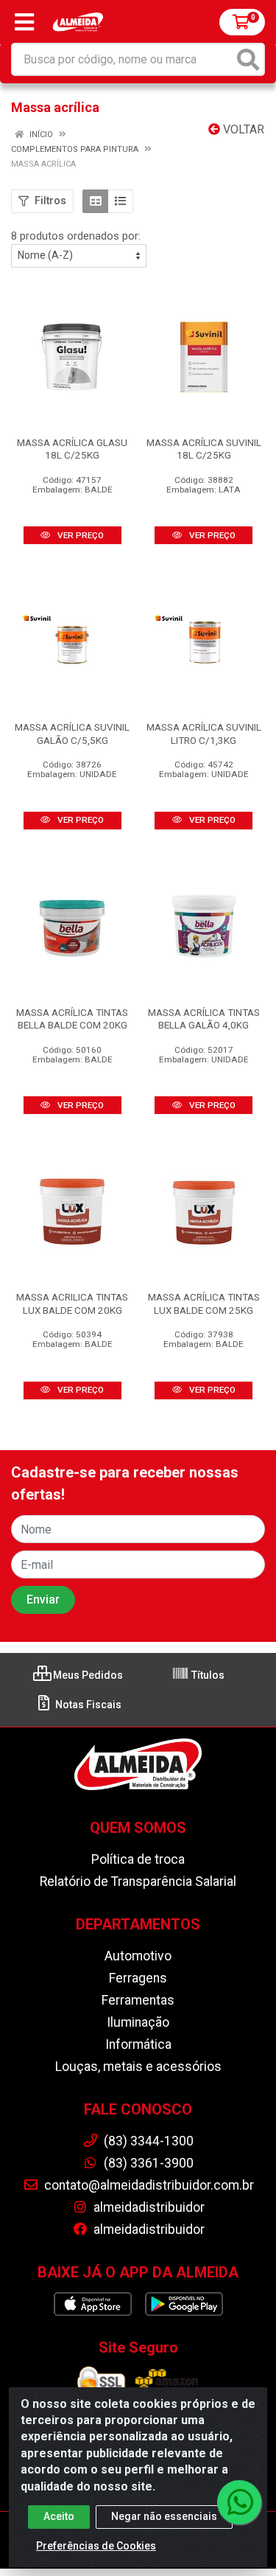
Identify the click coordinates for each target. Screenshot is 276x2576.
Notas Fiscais (87, 1705)
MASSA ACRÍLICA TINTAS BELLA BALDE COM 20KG (72, 1019)
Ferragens (138, 1978)
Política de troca (138, 1859)
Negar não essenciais (164, 2516)
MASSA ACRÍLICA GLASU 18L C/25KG (72, 449)
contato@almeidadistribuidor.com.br (148, 2185)
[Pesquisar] (248, 59)
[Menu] (24, 22)
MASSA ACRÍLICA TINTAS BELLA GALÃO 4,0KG (204, 1019)
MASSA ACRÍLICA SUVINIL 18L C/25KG (204, 449)
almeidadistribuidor (148, 2207)
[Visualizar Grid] (95, 201)
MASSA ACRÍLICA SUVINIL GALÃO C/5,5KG (72, 733)
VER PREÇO (79, 535)
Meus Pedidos (87, 1675)
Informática (138, 2044)
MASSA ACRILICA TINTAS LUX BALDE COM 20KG (72, 1303)
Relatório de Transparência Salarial (138, 1881)
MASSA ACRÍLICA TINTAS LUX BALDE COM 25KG (204, 1303)
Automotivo (138, 1956)
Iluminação (138, 2022)
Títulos (207, 1675)
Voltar (242, 129)
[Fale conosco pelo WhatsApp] (239, 2502)
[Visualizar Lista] (120, 201)
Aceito (59, 2516)
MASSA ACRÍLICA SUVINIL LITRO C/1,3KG (204, 733)
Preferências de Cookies (96, 2546)
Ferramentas (138, 2000)
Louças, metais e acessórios (138, 2067)
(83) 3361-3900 (147, 2163)
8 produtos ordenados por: (76, 236)
